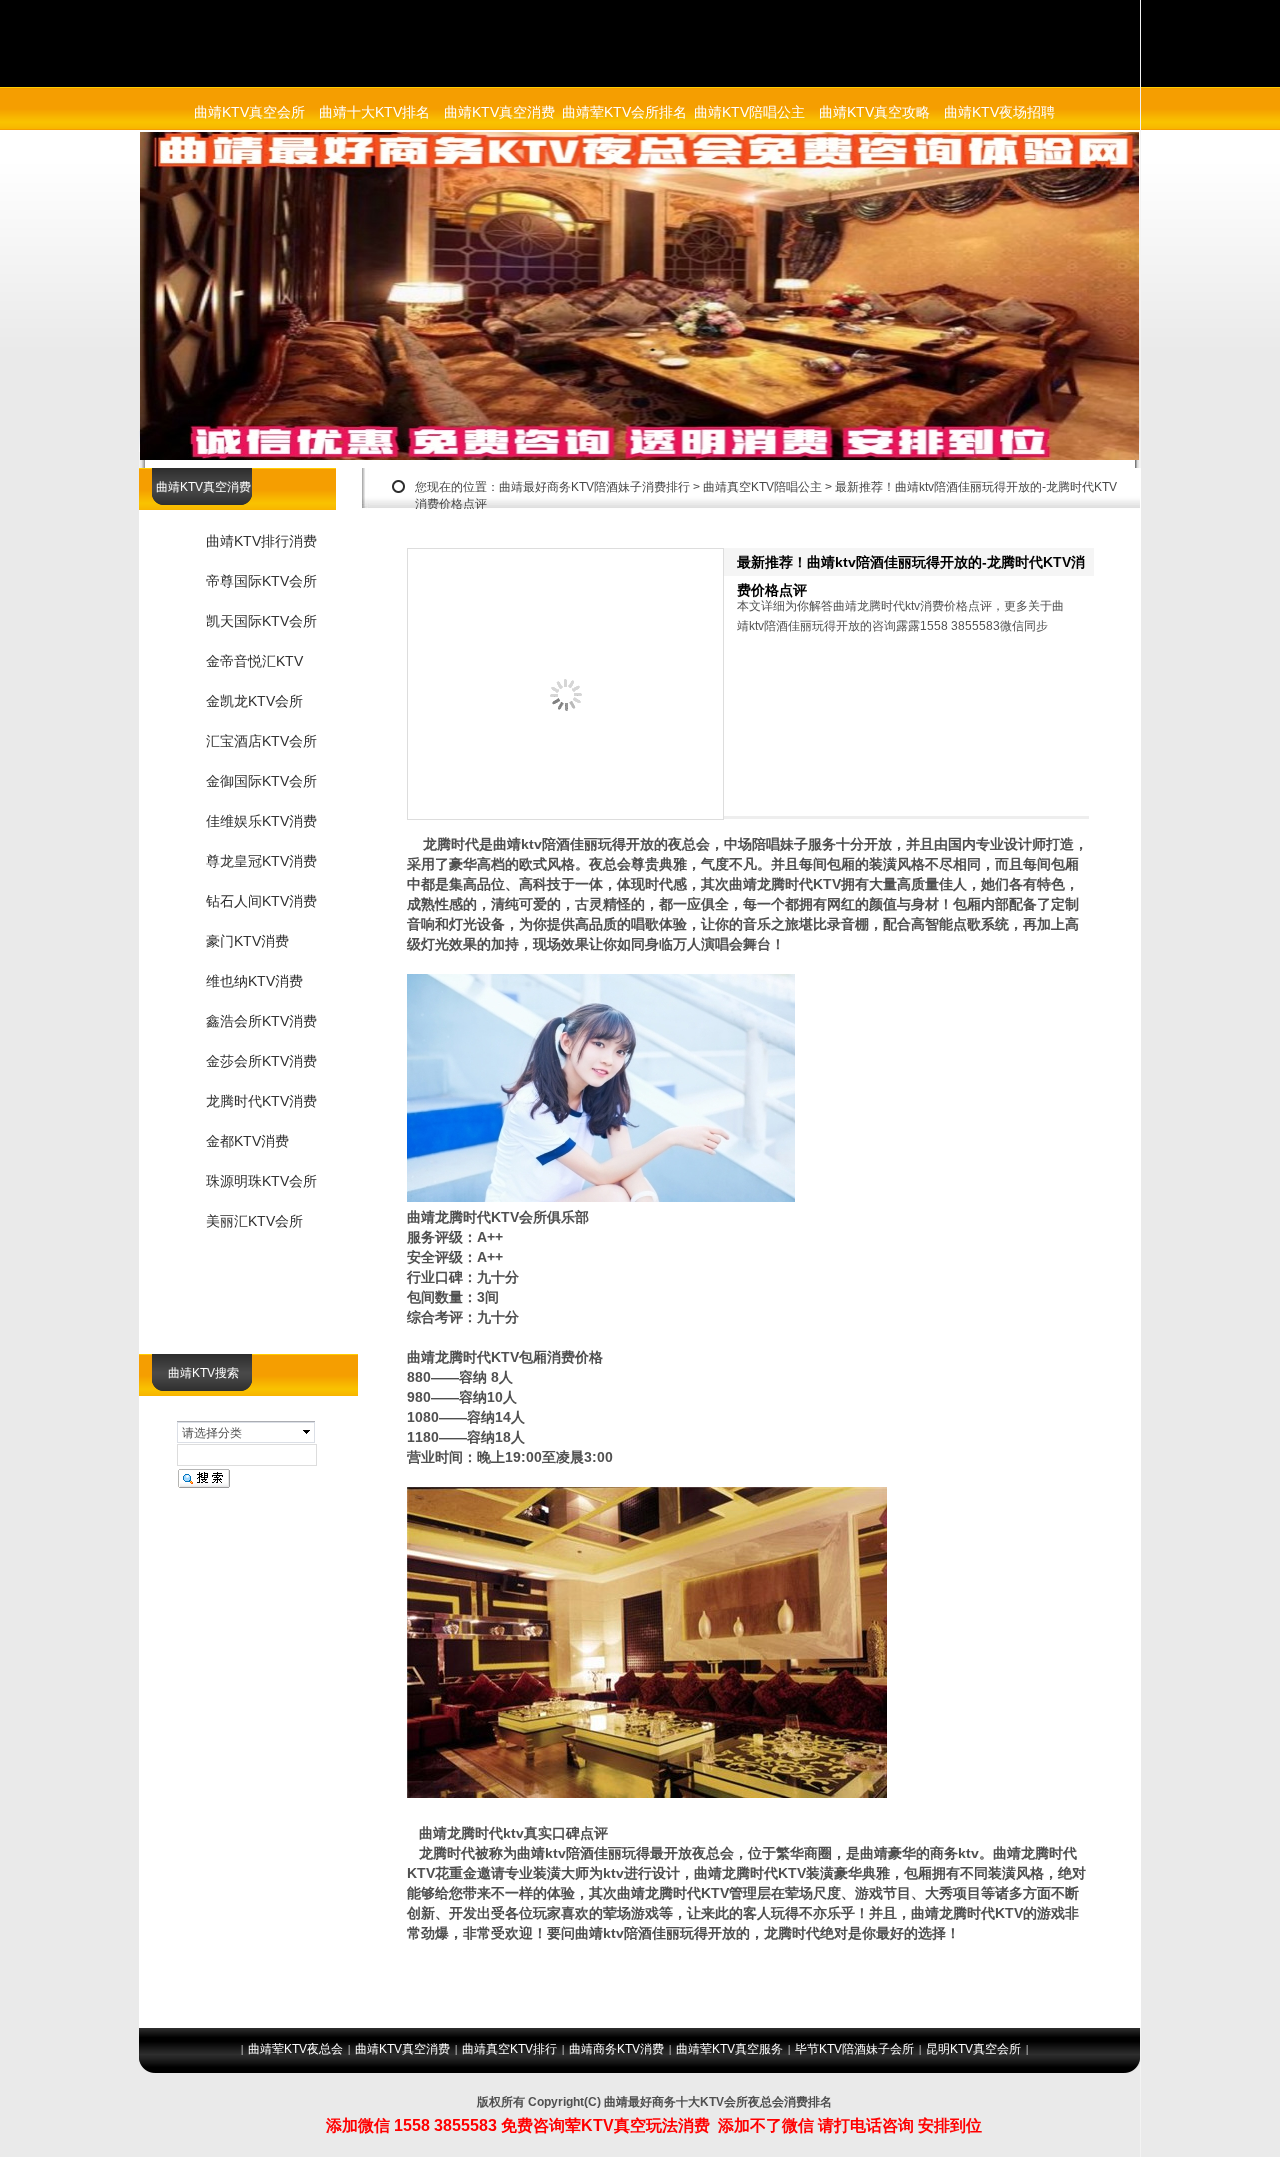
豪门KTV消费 (247, 941)
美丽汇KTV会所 (254, 1221)
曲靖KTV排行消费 (261, 541)
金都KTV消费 (247, 1141)
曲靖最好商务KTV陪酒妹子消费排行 (594, 487)
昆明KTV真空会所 (973, 2049)
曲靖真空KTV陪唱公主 (762, 487)
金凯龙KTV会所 (254, 701)
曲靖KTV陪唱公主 (749, 112)
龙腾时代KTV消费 (261, 1101)
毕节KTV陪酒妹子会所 (854, 2049)
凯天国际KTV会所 (261, 621)
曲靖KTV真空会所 (249, 112)
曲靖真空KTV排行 (509, 2049)
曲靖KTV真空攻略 (874, 112)
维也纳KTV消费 (254, 981)
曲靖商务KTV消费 (616, 2049)
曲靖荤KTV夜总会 (295, 2049)
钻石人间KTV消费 (261, 901)
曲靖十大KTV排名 (374, 112)
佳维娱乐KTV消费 (261, 821)
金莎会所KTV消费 (261, 1061)
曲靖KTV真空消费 (499, 112)
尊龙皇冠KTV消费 (261, 861)
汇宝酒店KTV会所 (261, 741)
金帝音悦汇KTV (254, 661)
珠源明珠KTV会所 (261, 1181)
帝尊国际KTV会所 (261, 581)
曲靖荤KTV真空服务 (729, 2049)
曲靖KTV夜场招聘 (999, 112)
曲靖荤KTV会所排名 (624, 112)
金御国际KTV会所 (261, 781)
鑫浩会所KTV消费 (261, 1021)
